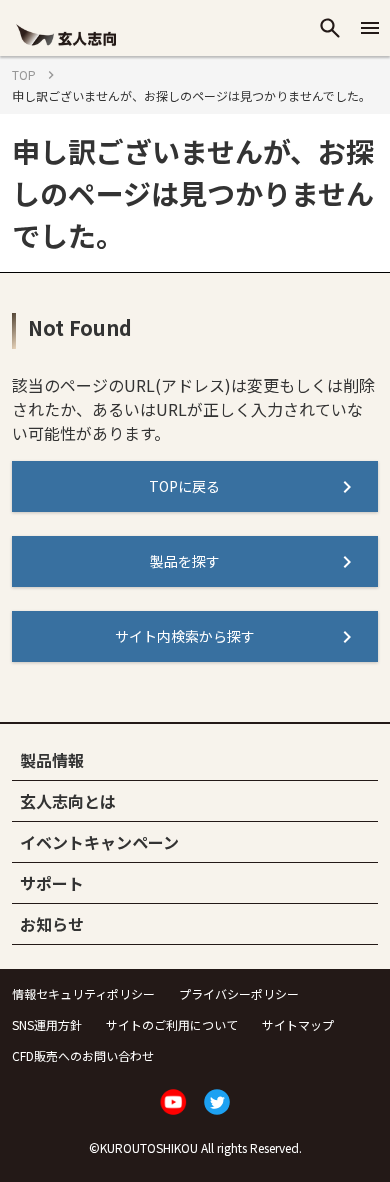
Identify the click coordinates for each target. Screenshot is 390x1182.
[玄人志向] (66, 47)
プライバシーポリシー (239, 993)
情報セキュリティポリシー (83, 993)
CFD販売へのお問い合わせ (83, 1055)
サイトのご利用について (172, 1024)
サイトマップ (298, 1024)
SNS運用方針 (47, 1024)
